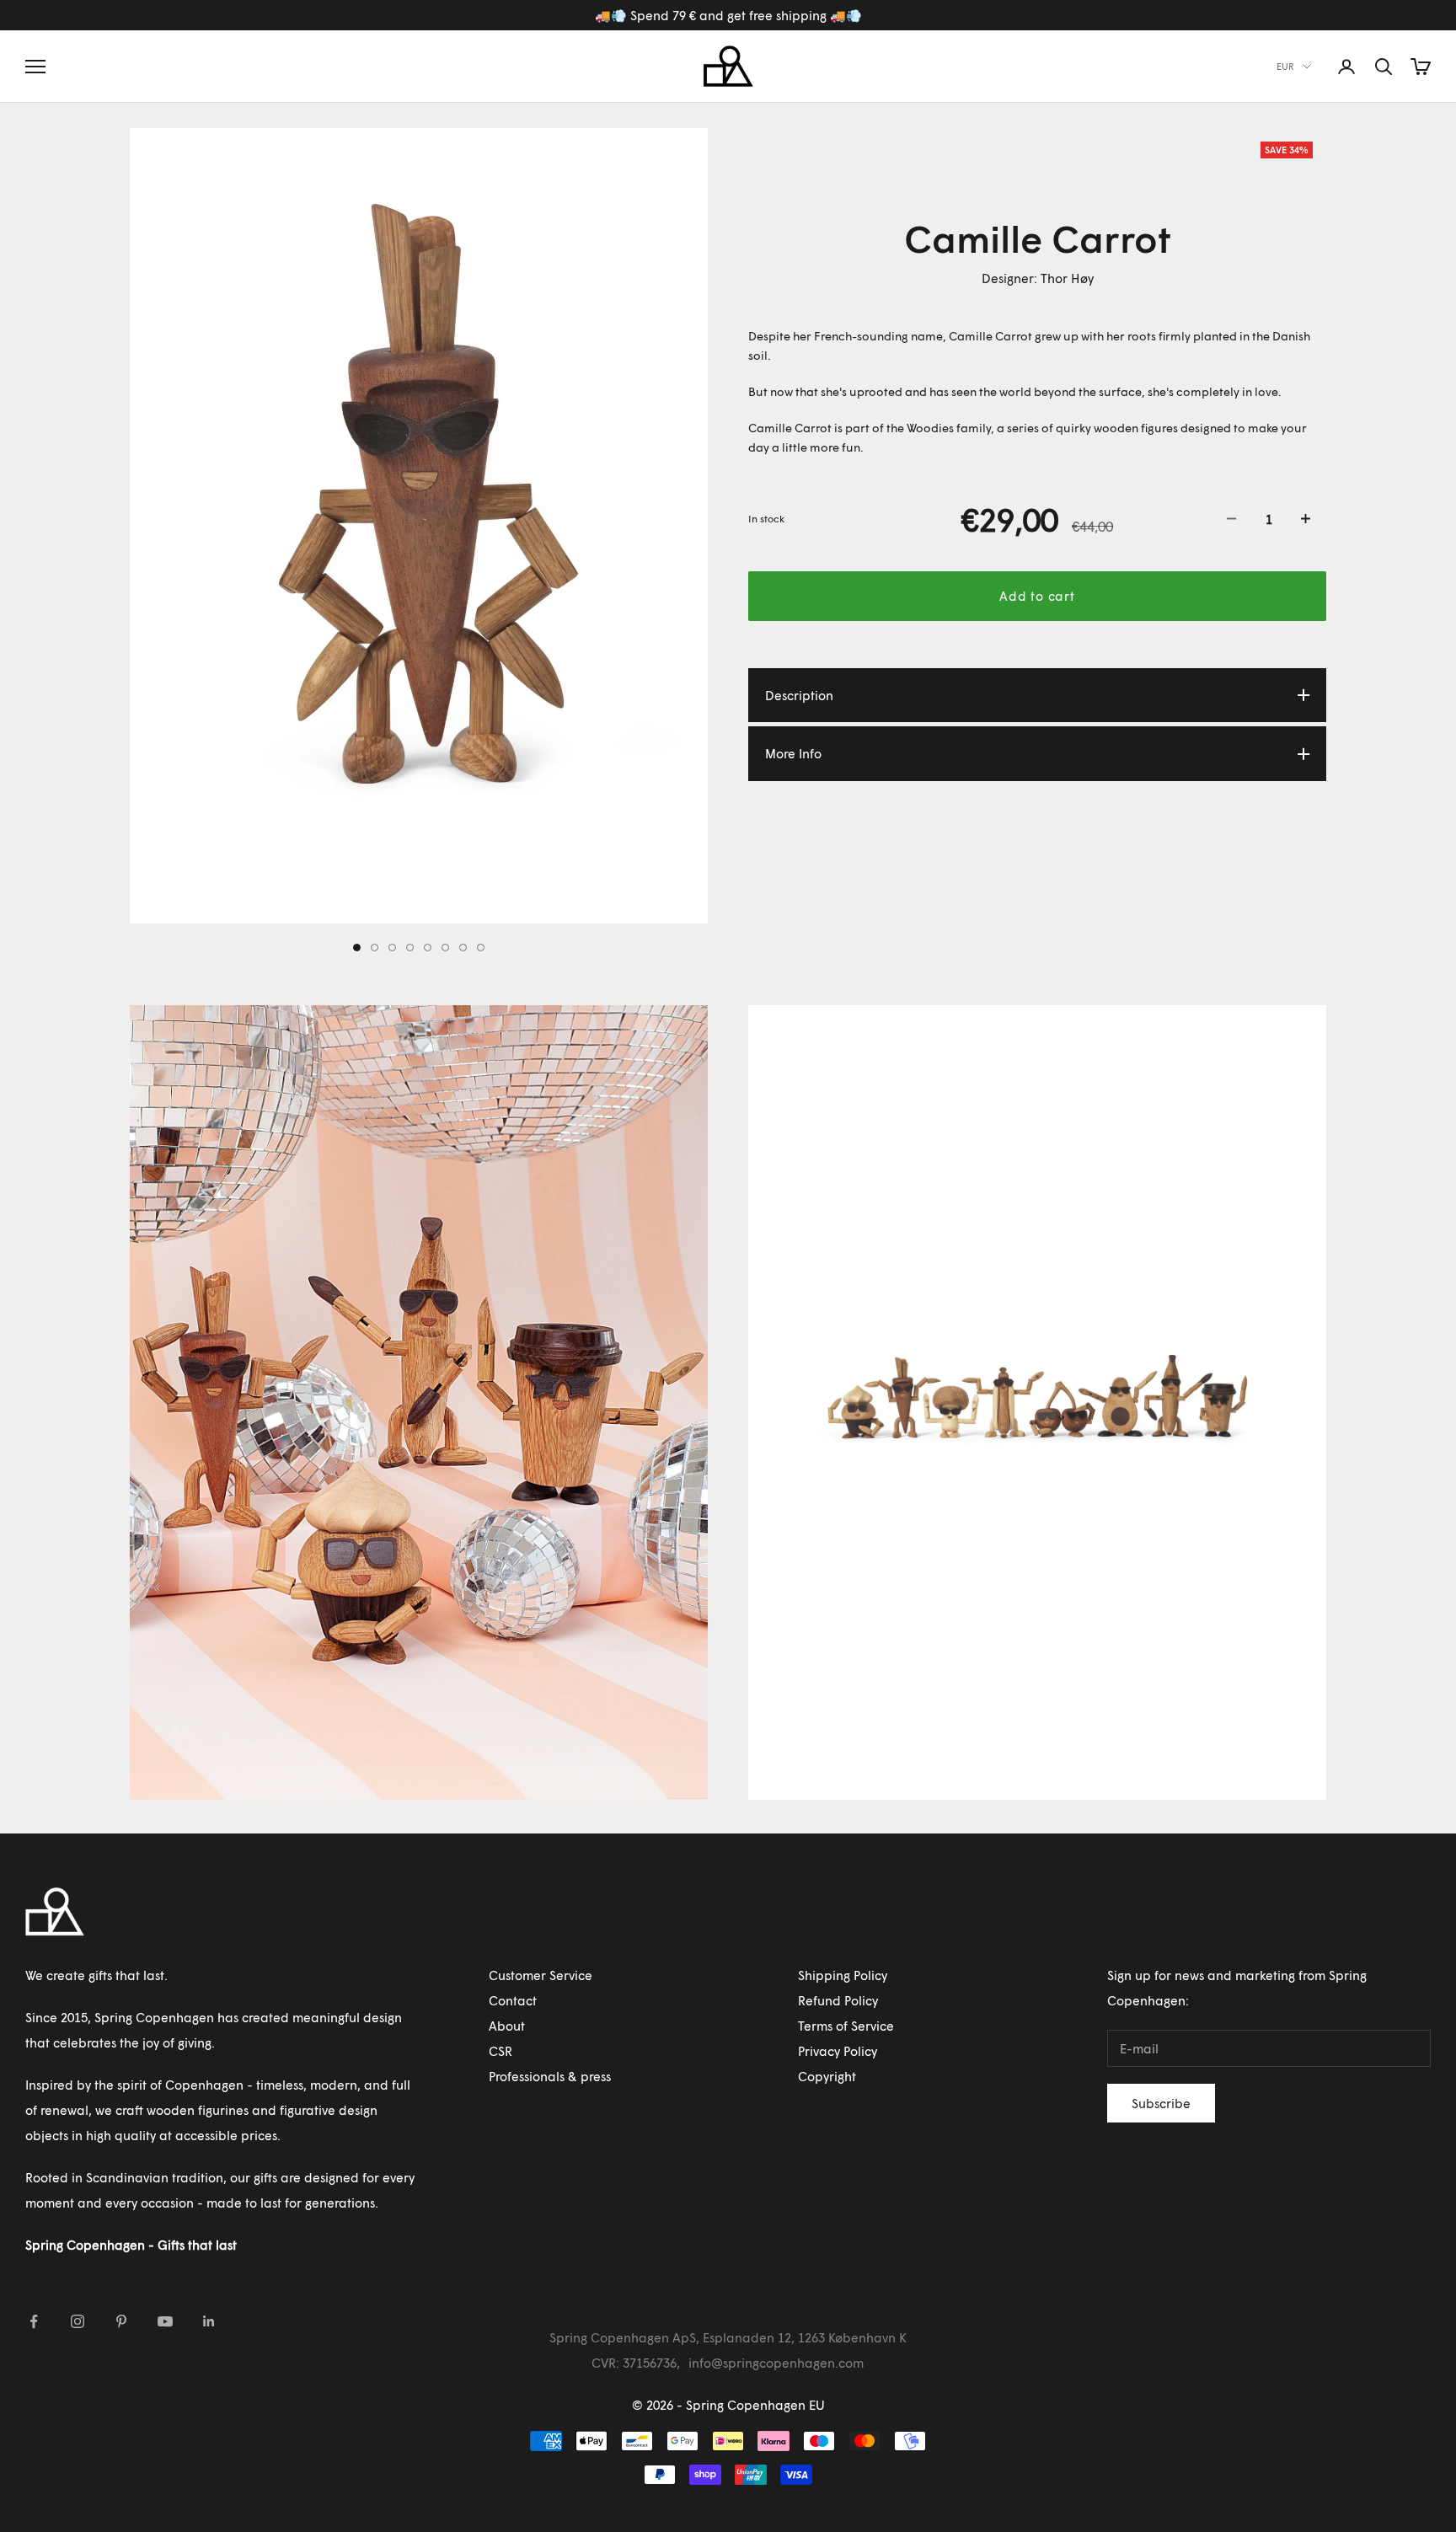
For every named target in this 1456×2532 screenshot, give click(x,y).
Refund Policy (838, 2000)
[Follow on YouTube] (165, 2321)
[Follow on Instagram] (78, 2321)
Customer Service (541, 1975)
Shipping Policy (843, 1975)
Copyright (827, 2076)
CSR (500, 2051)
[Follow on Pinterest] (121, 2321)
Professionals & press (550, 2076)
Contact (513, 2000)
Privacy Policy (838, 2051)
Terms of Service (846, 2026)
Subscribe (1161, 2103)
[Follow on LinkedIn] (209, 2321)
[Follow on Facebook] (34, 2321)
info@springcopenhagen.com (776, 2363)
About (507, 2026)
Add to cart (1037, 596)
